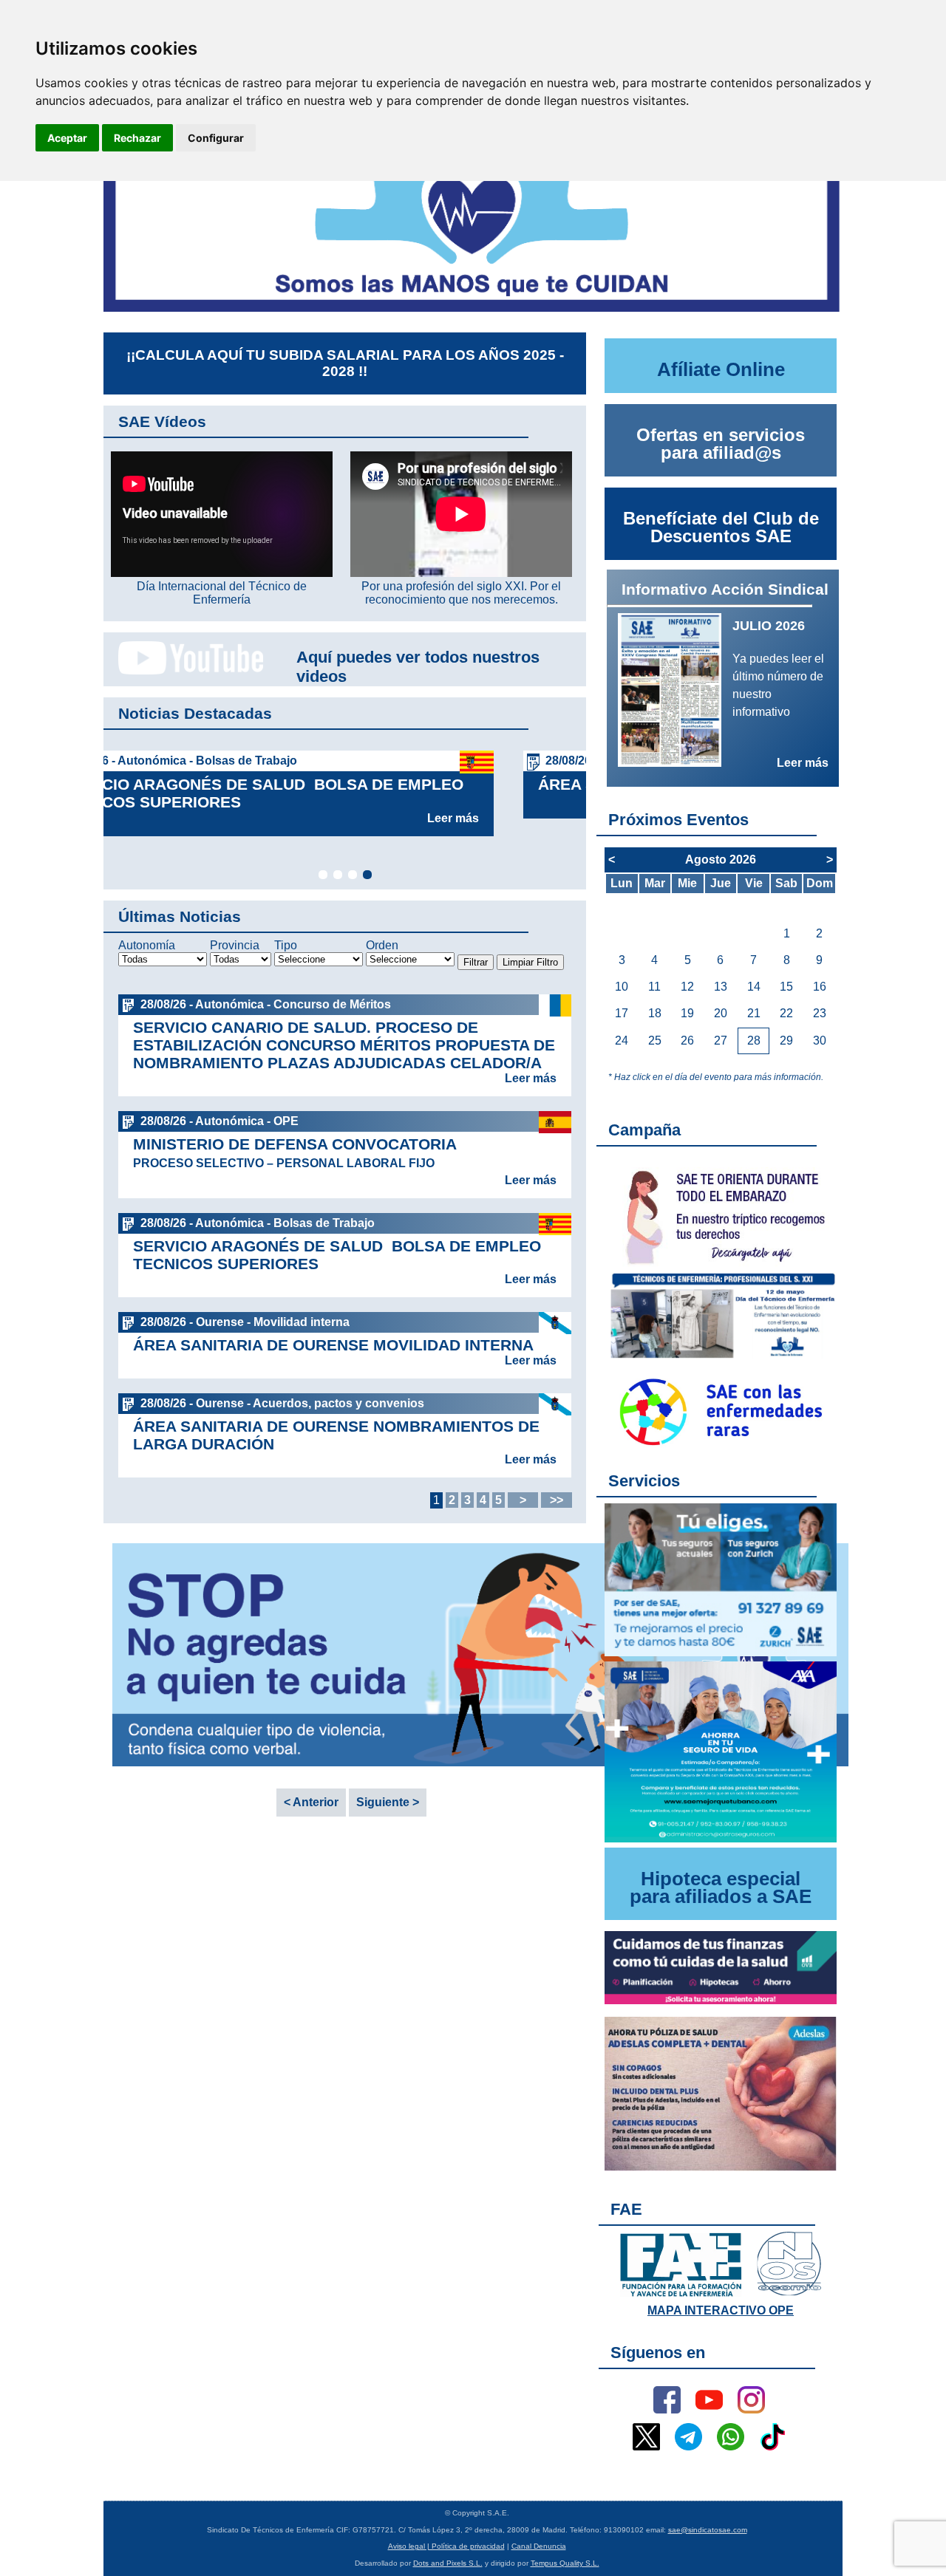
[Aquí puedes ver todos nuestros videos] (183, 672)
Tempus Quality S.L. (565, 2563)
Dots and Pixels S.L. (448, 2563)
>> (557, 1500)
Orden (382, 945)
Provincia (235, 945)
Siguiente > (388, 1802)
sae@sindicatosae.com (708, 2530)
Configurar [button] (216, 138)
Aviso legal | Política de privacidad (446, 2546)
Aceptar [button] (67, 138)
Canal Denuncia (539, 2546)
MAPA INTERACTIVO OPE (721, 2310)
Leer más (531, 800)
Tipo (286, 945)
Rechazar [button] (137, 138)
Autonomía (147, 945)
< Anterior (311, 1802)
